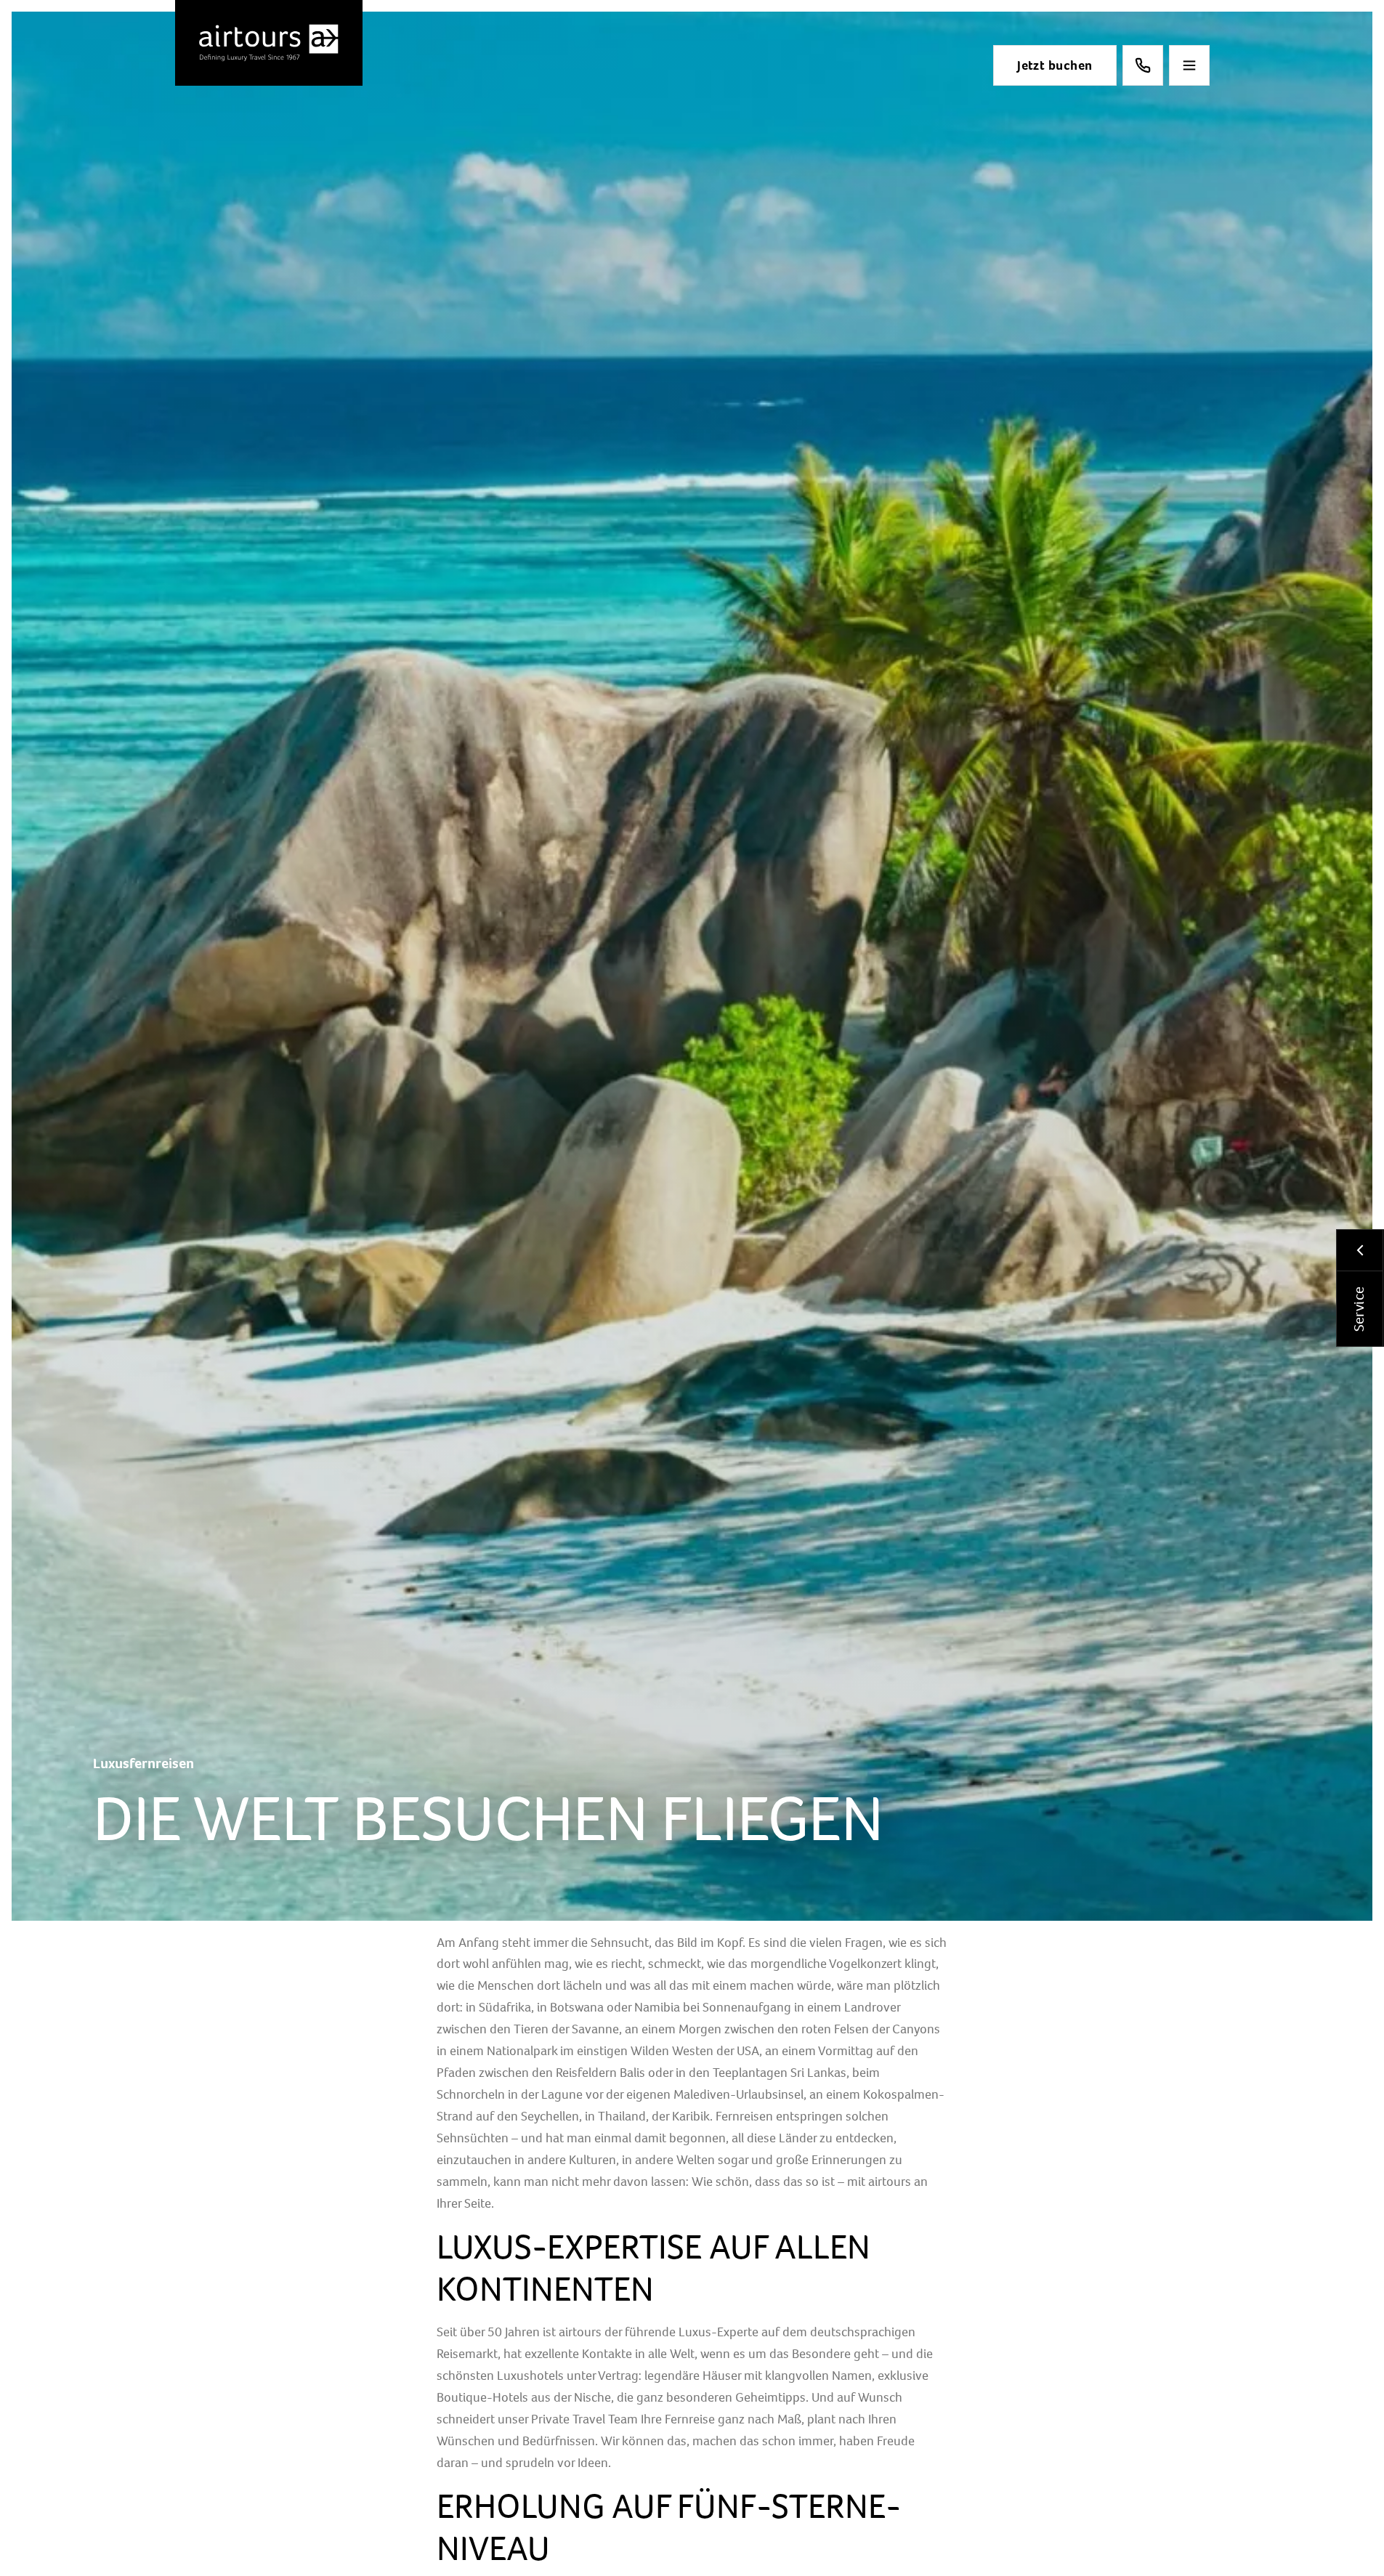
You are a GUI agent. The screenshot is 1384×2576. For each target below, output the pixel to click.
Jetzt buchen (1055, 65)
